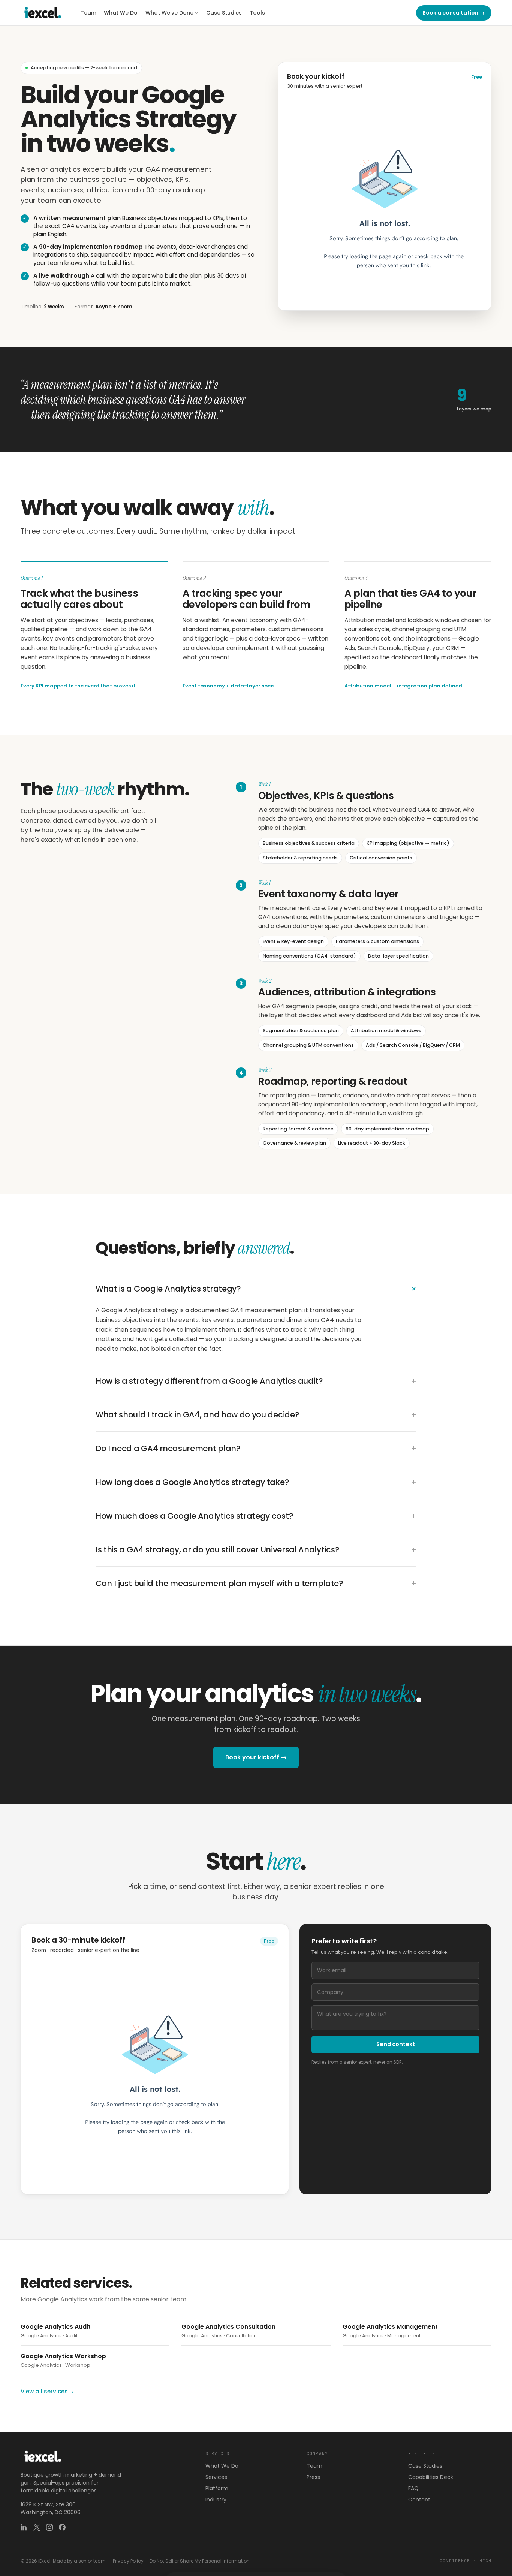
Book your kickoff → (256, 1757)
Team (88, 13)
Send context (396, 2044)
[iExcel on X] (37, 2527)
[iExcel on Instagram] (49, 2527)
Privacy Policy (128, 2561)
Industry (216, 2500)
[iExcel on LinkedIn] (24, 2527)
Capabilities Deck (431, 2477)
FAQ (413, 2488)
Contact (419, 2500)
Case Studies (224, 13)
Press (313, 2477)
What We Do (121, 13)
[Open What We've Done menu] (197, 13)
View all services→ (47, 2391)
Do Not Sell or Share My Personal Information (200, 2561)
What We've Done (169, 13)
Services (216, 2477)
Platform (217, 2488)
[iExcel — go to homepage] (43, 13)
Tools (257, 13)
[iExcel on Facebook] (62, 2527)
